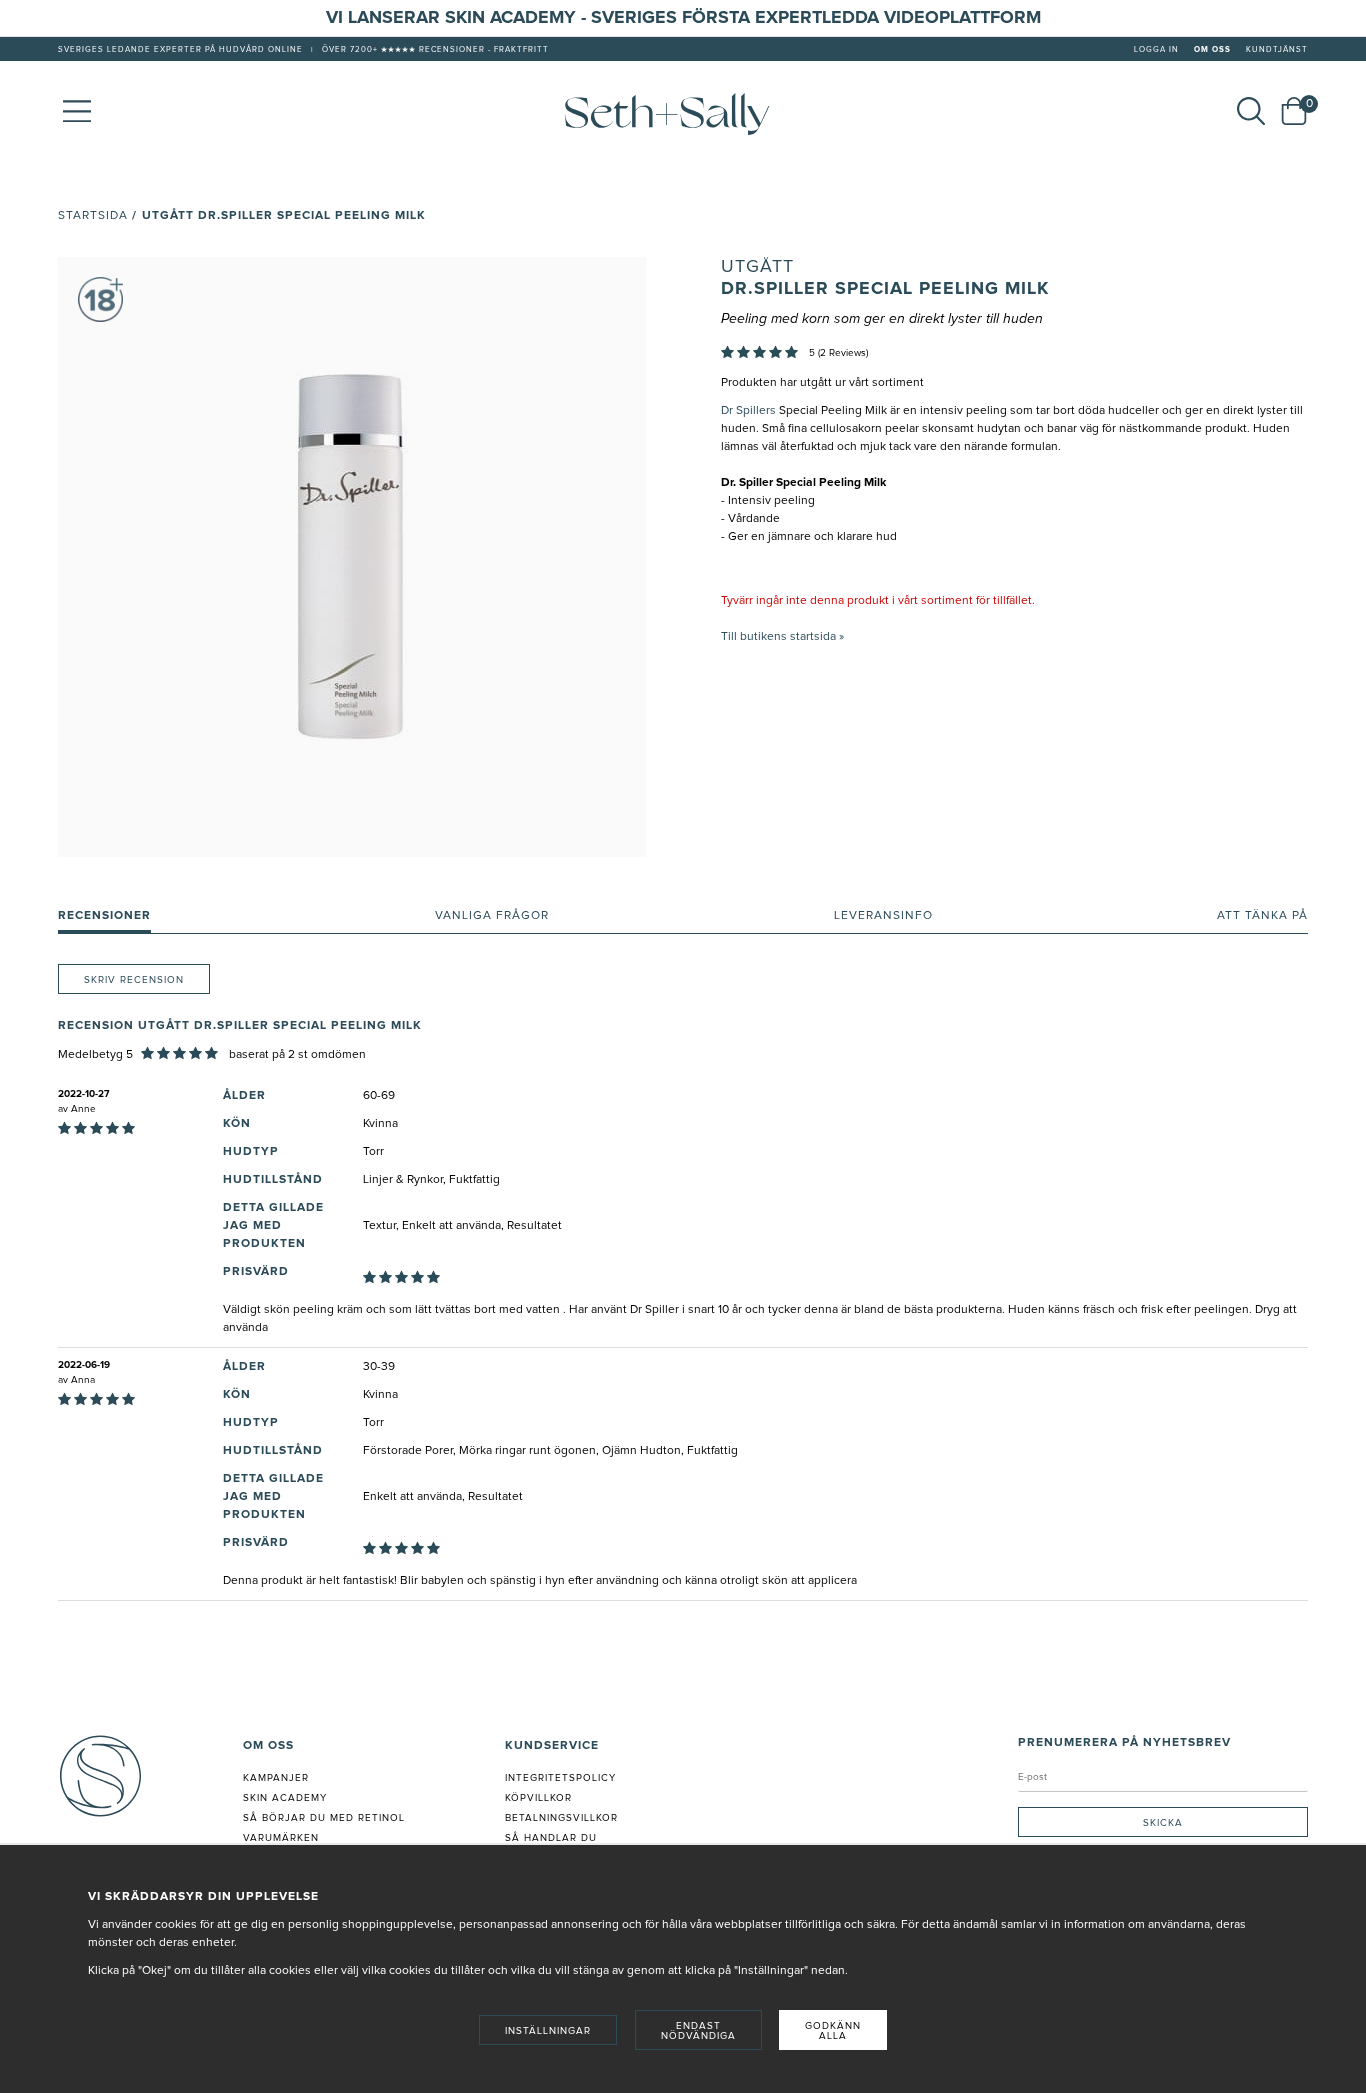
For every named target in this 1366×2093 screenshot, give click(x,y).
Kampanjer (276, 1778)
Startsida (93, 216)
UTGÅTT (757, 267)
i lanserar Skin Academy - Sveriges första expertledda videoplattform (689, 18)
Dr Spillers (748, 411)
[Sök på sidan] (1251, 111)
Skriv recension (134, 980)
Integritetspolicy (560, 1778)
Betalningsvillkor (561, 1818)
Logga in (1156, 50)
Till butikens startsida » (782, 637)
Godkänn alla (833, 2031)
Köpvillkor (538, 1798)
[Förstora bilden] (352, 557)
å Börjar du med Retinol (327, 1818)
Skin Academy (285, 1798)
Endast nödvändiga (698, 2031)
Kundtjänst (1277, 50)
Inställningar (548, 2031)
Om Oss (1212, 50)
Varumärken (281, 1838)
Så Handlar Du (551, 1838)
